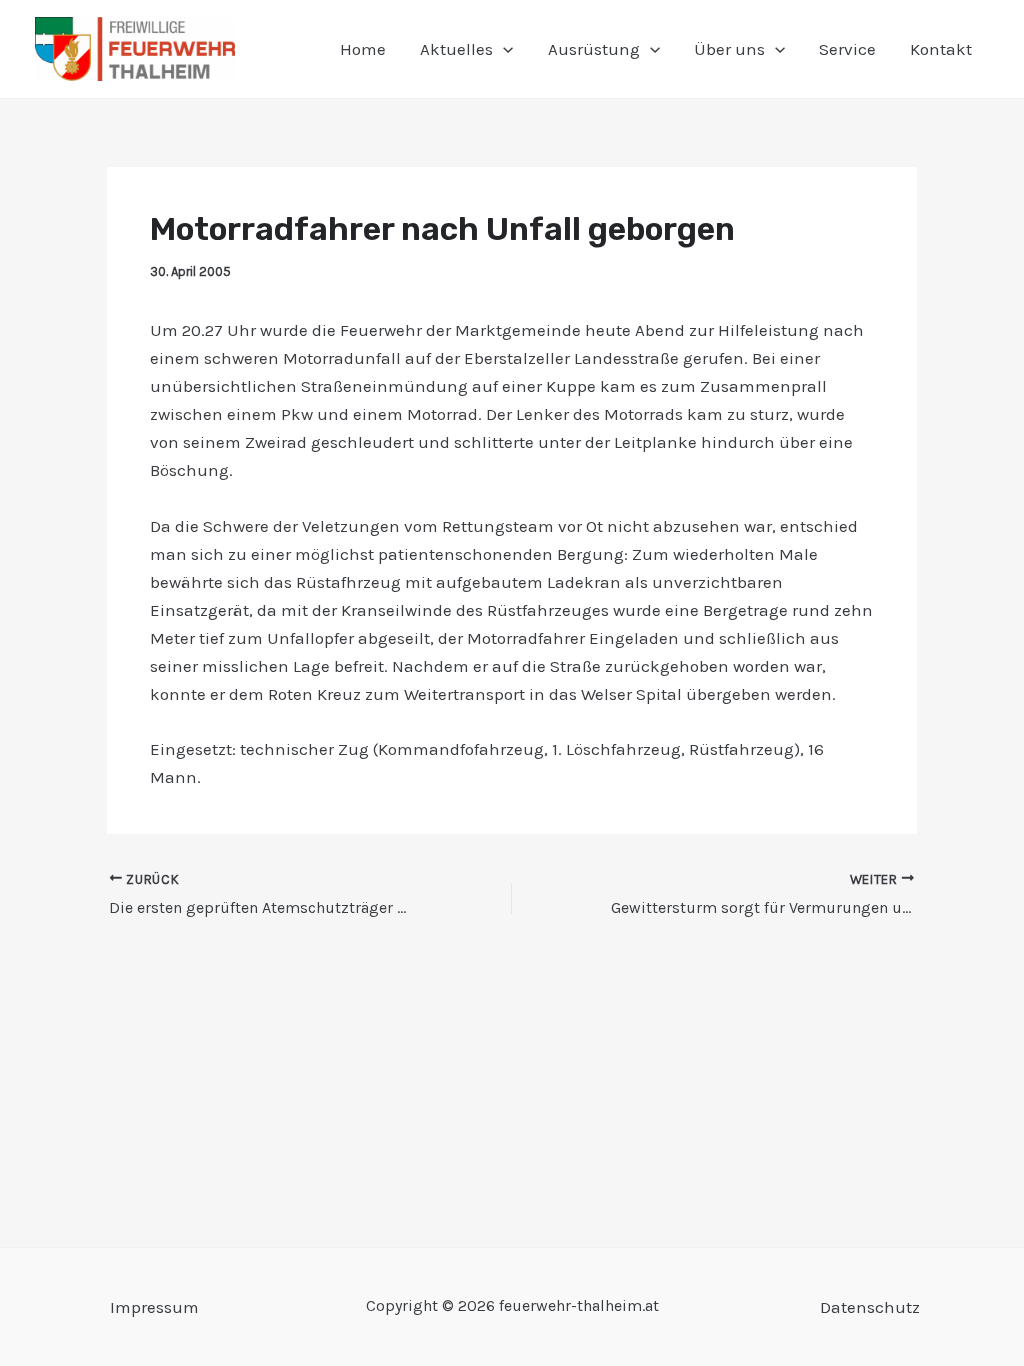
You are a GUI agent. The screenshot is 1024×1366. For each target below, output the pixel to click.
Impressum (154, 1307)
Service (847, 49)
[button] (503, 49)
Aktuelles (456, 49)
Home (363, 49)
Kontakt (941, 49)
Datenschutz (870, 1307)
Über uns (729, 49)
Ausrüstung (594, 49)
